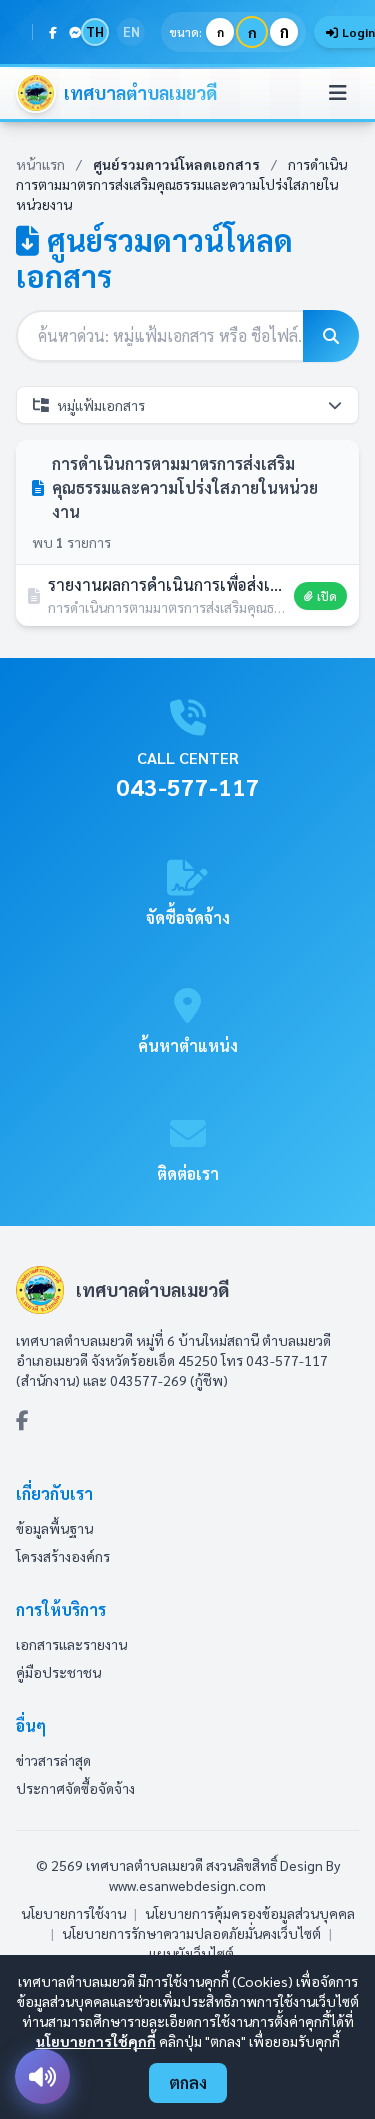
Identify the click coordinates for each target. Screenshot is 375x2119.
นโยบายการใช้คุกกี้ (96, 2041)
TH (95, 31)
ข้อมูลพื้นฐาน (54, 1528)
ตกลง (188, 2082)
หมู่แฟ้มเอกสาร (101, 405)
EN (131, 31)
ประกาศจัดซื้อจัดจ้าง (75, 1788)
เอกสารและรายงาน (71, 1644)
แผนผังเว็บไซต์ (191, 1953)
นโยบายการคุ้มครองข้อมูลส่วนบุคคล (250, 1913)
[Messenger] (75, 32)
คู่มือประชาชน (58, 1672)
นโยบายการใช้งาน (73, 1913)
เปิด (327, 596)
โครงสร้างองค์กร (63, 1556)
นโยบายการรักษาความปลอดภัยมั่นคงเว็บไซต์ (191, 1933)
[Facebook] (53, 32)
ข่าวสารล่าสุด (53, 1760)
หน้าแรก (40, 164)
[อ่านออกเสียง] (42, 2076)
